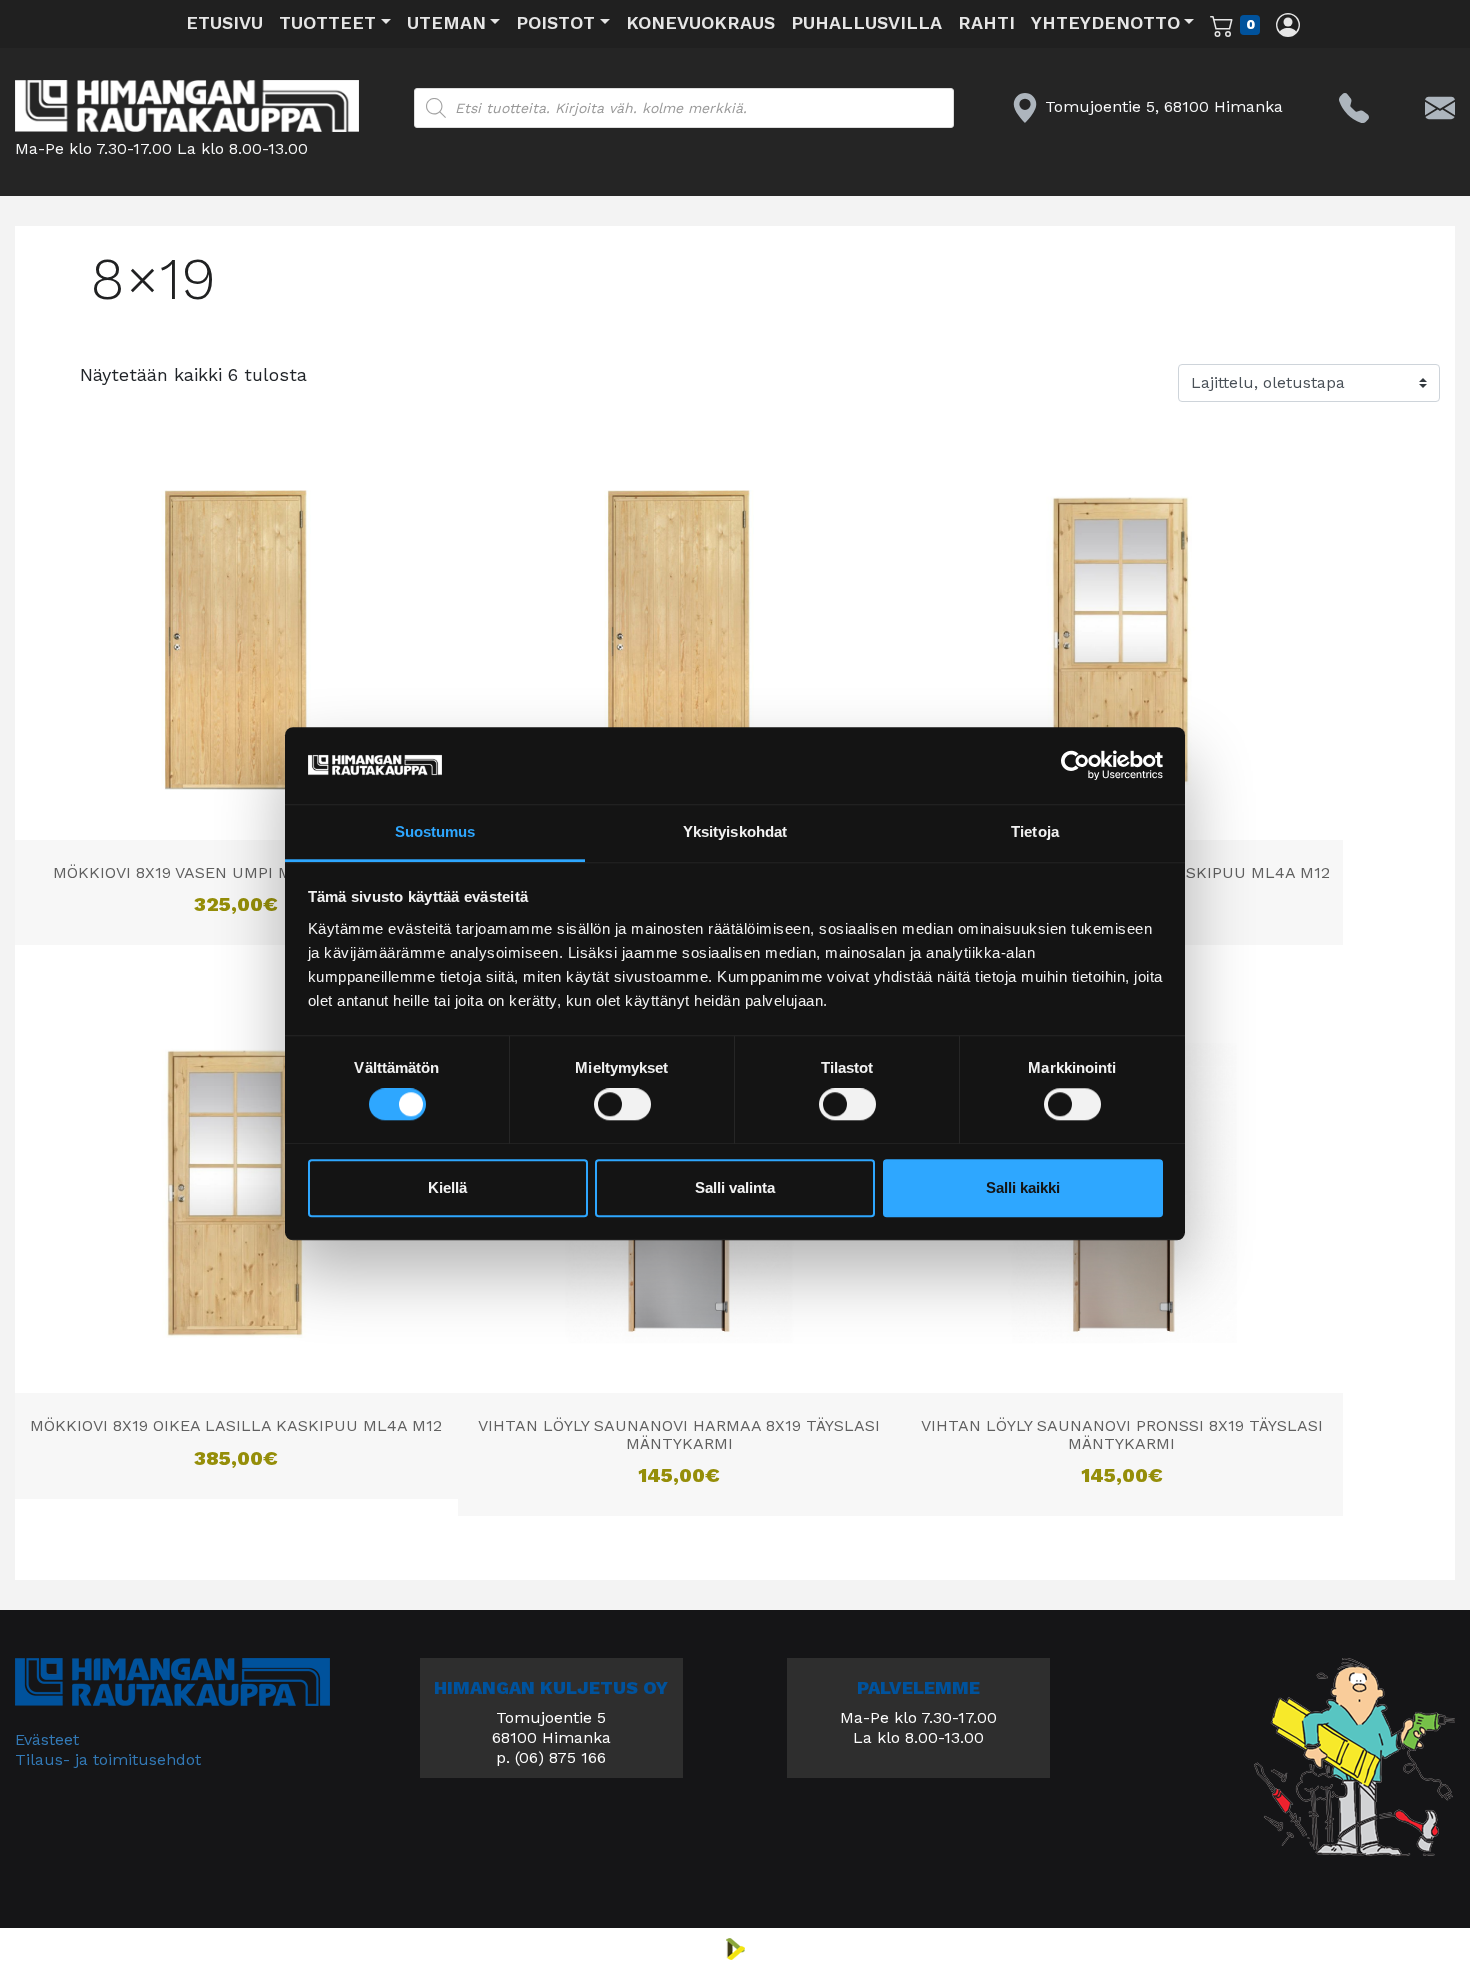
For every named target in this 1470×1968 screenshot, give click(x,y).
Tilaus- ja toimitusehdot (108, 1759)
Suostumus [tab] (435, 831)
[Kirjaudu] (1288, 24)
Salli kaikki (1023, 1187)
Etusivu (224, 22)
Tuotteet (327, 22)
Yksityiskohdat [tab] (735, 831)
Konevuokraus (700, 22)
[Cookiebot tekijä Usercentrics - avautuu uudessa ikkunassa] (1075, 766)
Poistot (555, 22)
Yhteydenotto (1105, 22)
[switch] (622, 1105)
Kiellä (447, 1187)
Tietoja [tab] (1035, 831)
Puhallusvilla (866, 22)
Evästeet (47, 1739)
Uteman (446, 22)
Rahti (986, 22)
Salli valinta (735, 1187)
